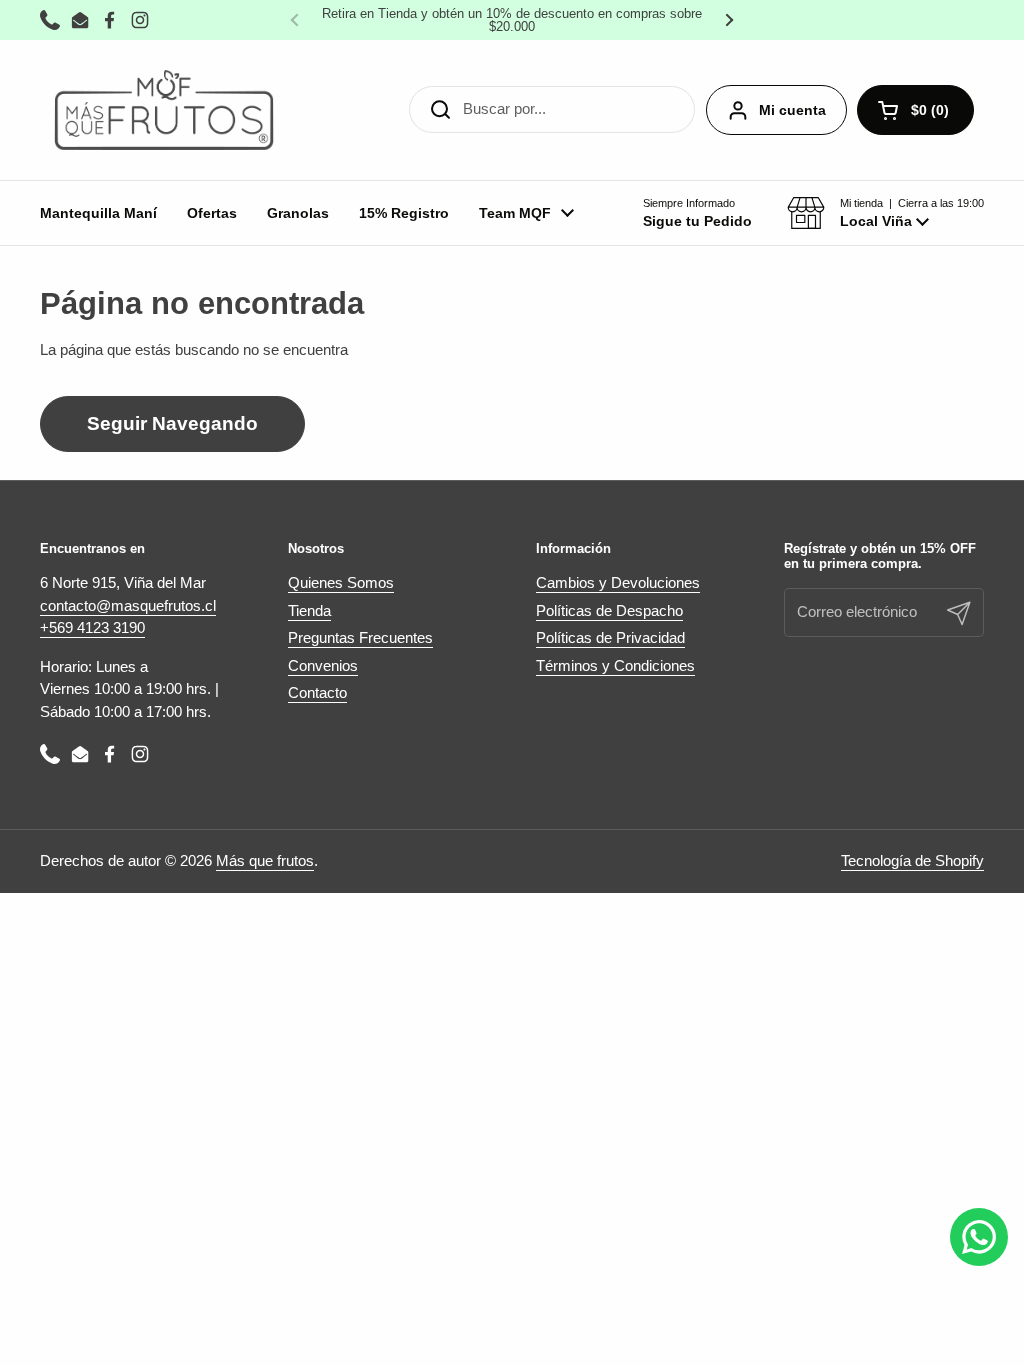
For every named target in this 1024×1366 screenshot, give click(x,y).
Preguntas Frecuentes (360, 637)
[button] (885, 213)
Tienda (309, 610)
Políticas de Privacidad (610, 637)
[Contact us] (979, 1237)
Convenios (323, 665)
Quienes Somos (341, 582)
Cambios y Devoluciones (618, 582)
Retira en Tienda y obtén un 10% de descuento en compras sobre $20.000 (512, 20)
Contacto (317, 692)
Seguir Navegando (172, 423)
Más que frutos (265, 860)
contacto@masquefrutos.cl (128, 605)
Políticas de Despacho (609, 610)
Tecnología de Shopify (912, 860)
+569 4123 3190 (92, 627)
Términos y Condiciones (615, 665)
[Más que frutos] (164, 110)
